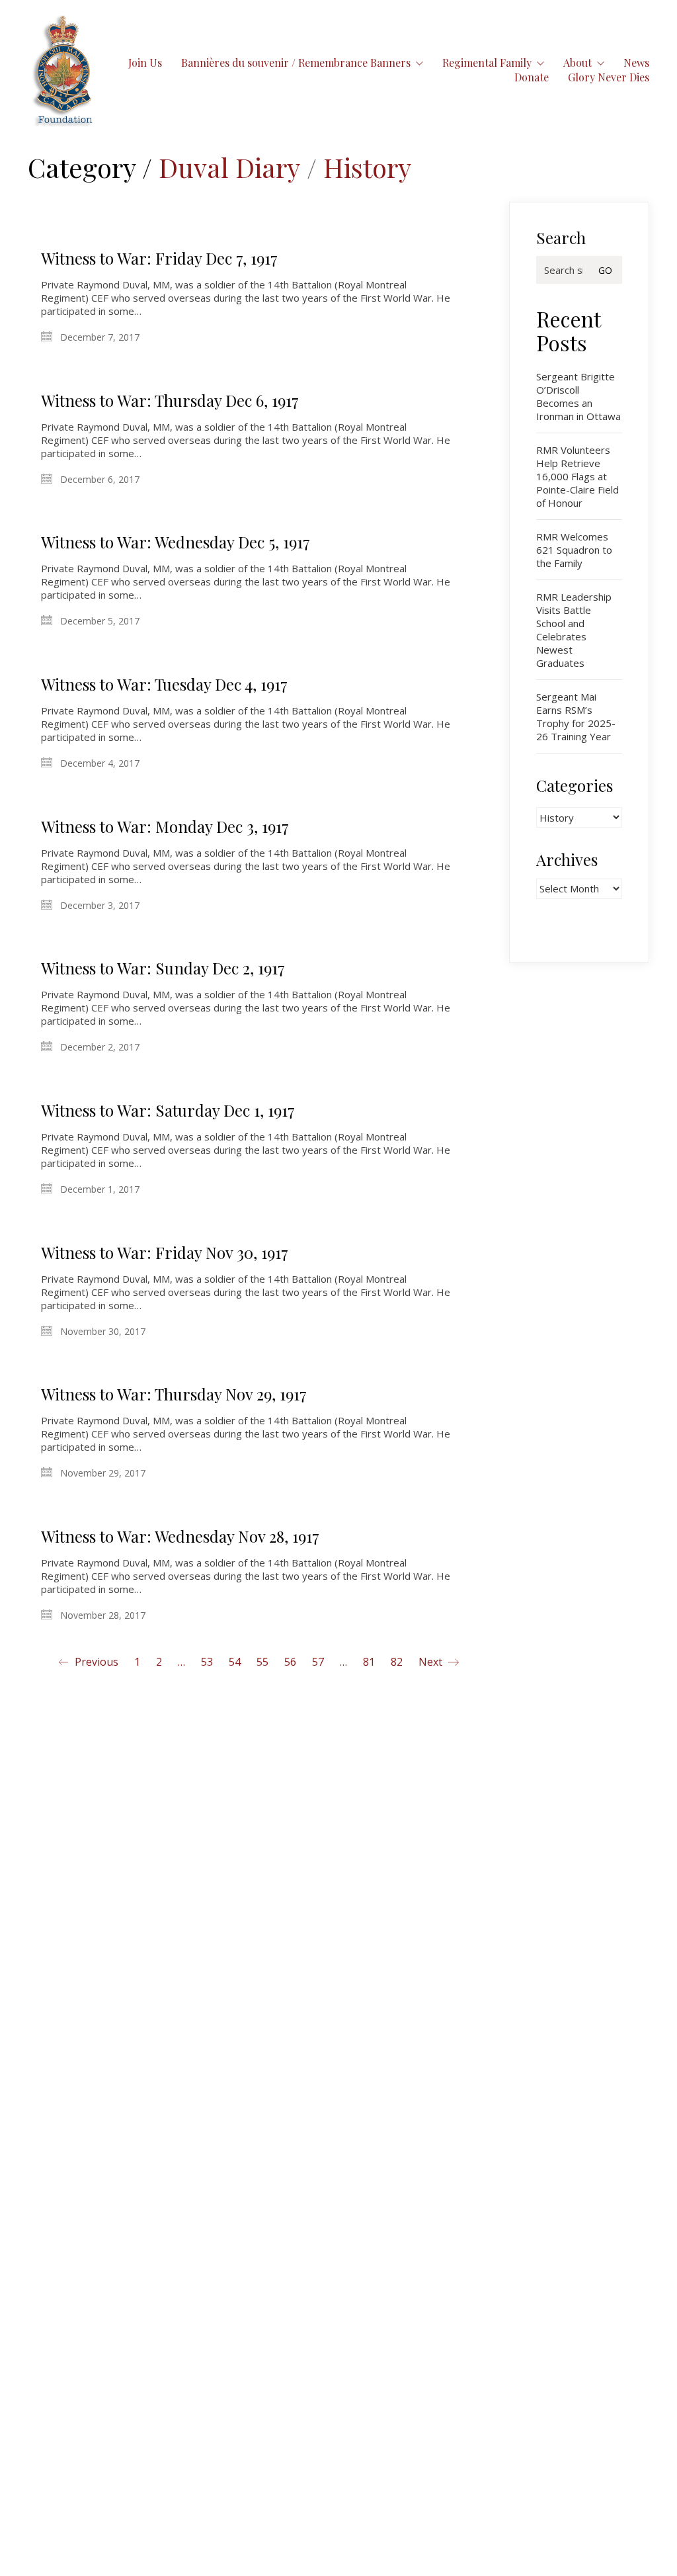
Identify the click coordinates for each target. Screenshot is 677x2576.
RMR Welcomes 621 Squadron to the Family (574, 550)
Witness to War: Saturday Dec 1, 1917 (168, 1110)
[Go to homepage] (63, 70)
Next (432, 1662)
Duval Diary (229, 167)
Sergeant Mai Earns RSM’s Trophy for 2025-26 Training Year (576, 716)
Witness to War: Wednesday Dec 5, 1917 (176, 542)
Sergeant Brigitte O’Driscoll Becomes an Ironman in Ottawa (578, 396)
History (367, 167)
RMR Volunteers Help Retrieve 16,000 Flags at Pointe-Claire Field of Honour (577, 476)
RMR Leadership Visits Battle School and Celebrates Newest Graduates (574, 630)
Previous (95, 1662)
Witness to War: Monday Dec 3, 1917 (165, 826)
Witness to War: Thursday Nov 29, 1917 (174, 1394)
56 (290, 1662)
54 (235, 1662)
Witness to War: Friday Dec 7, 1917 (159, 258)
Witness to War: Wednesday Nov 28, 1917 (180, 1536)
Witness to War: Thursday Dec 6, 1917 (170, 400)
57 (318, 1662)
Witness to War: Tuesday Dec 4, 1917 (164, 684)
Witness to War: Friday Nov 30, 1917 (165, 1252)
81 (369, 1662)
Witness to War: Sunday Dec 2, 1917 (163, 968)
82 (397, 1662)
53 (207, 1662)
